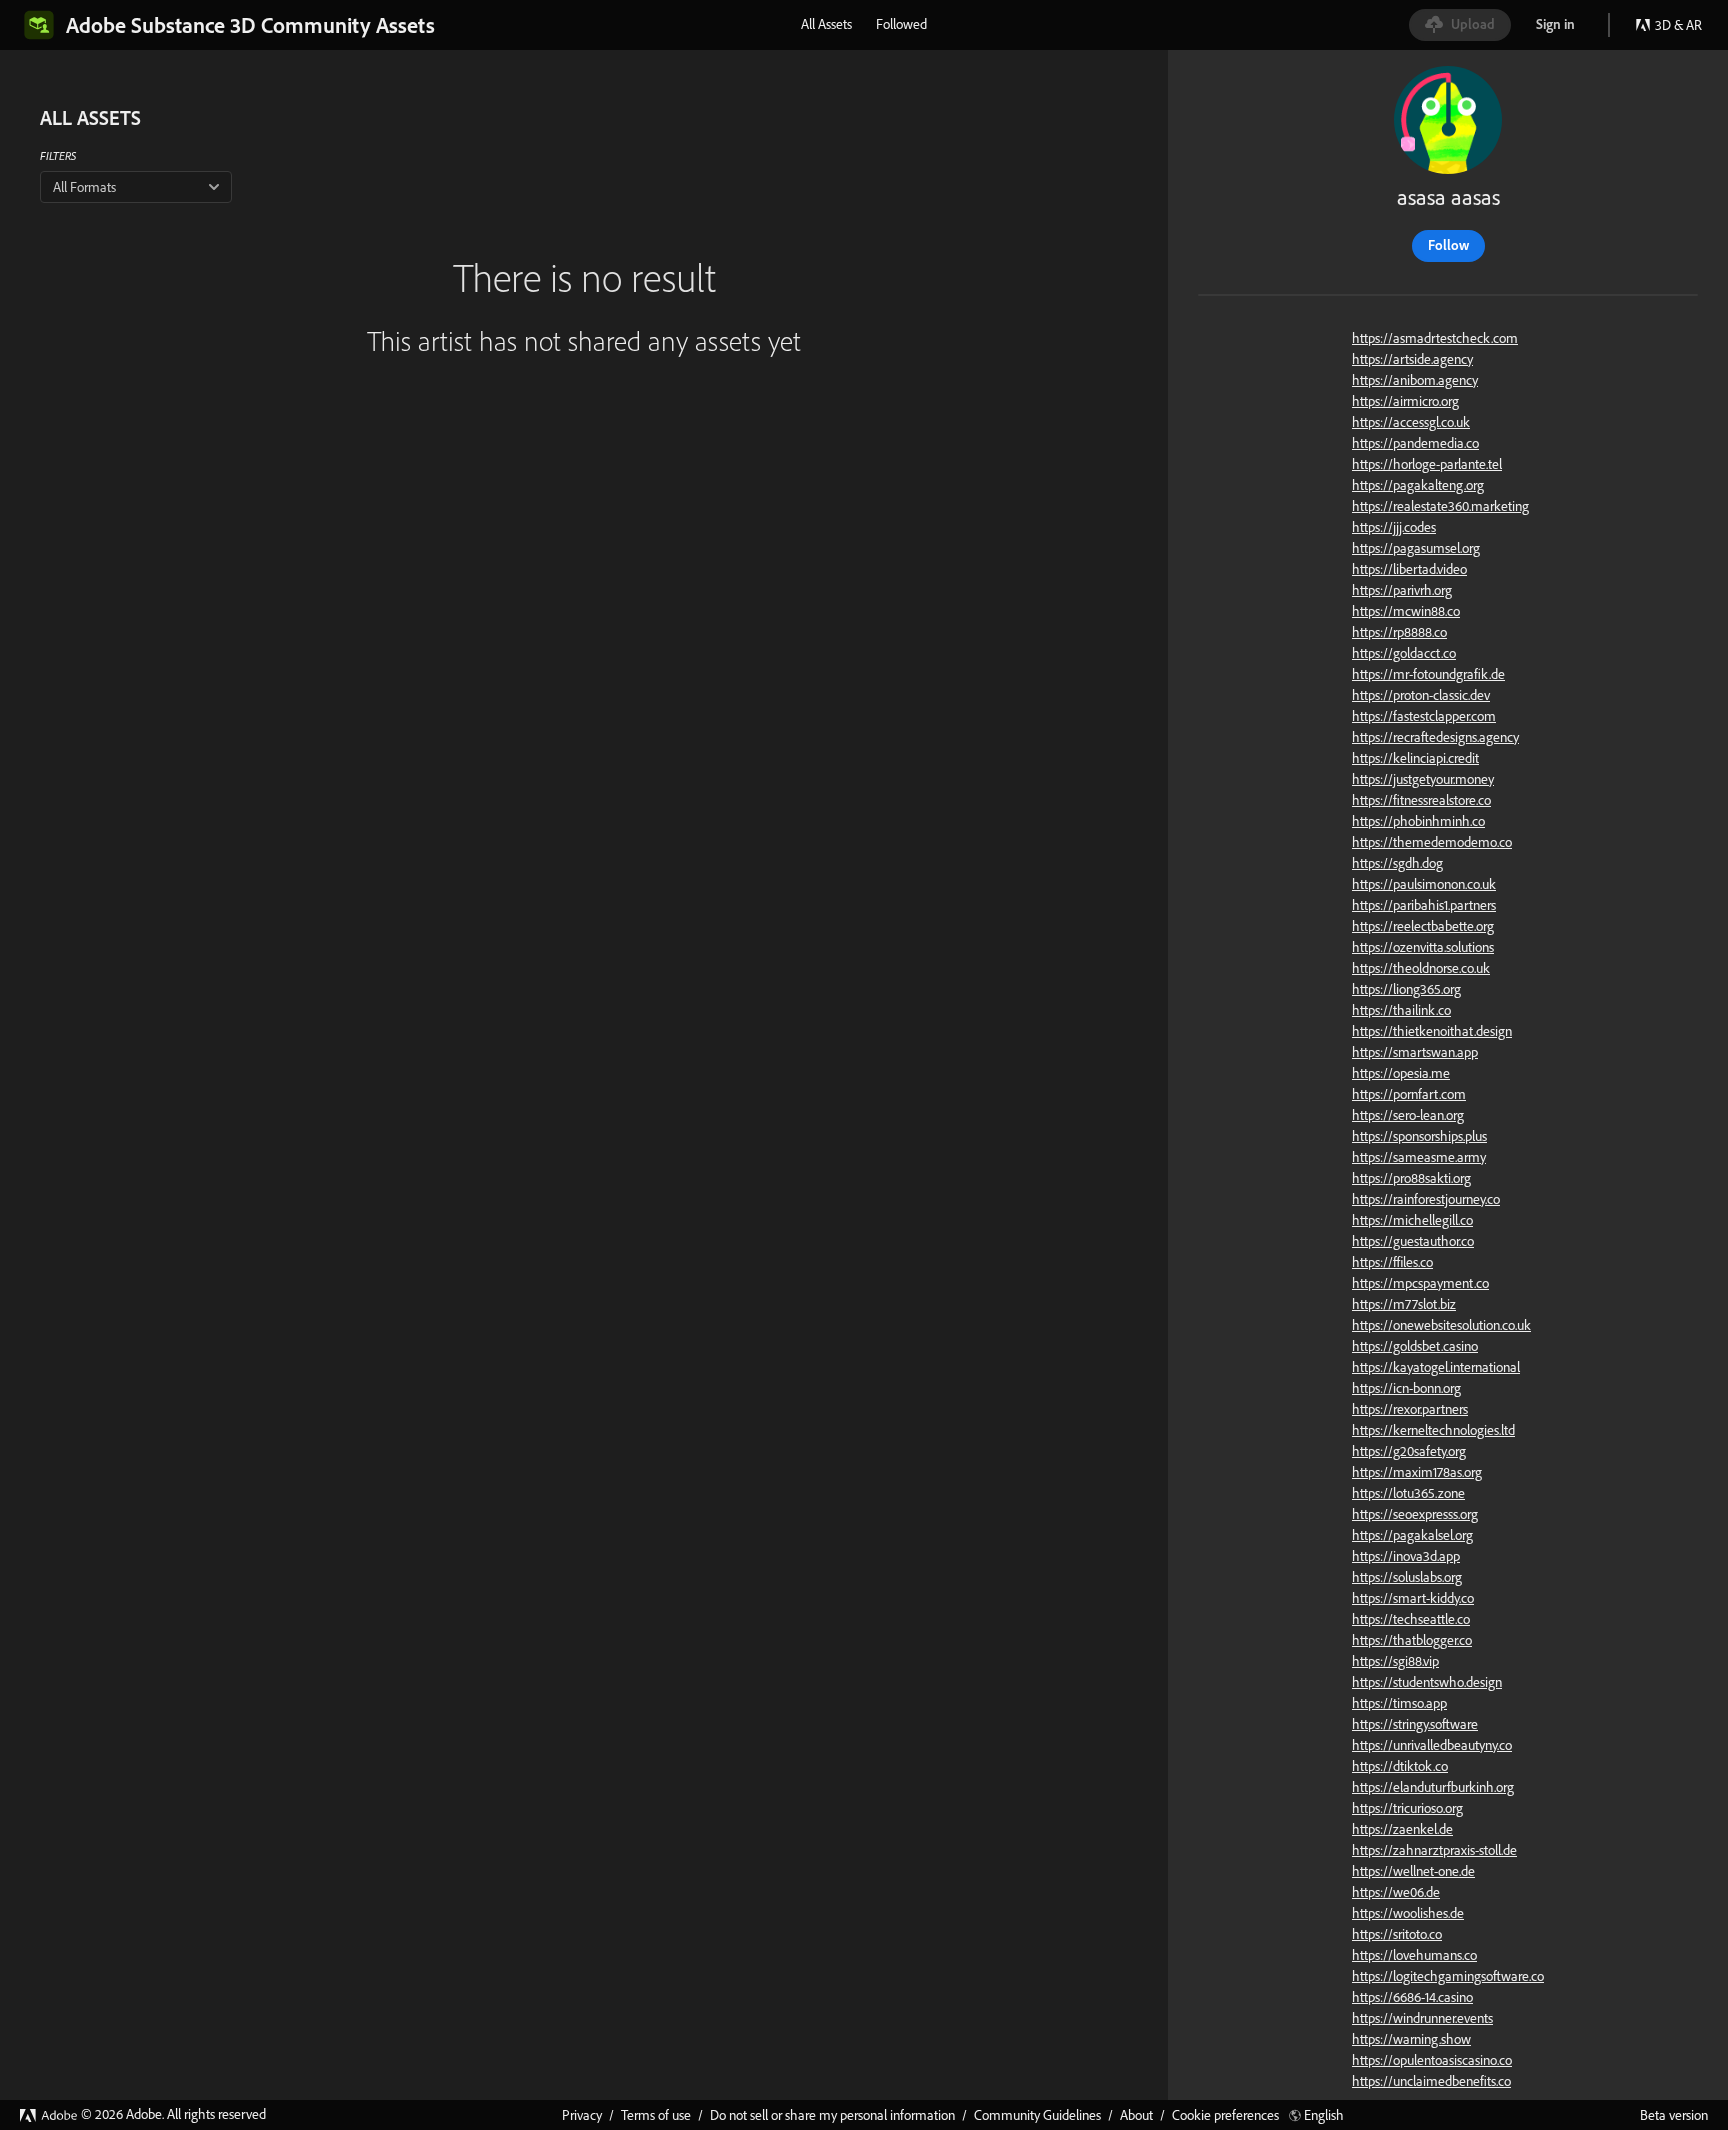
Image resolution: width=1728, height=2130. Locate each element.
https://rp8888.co (1399, 632)
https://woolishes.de (1408, 1913)
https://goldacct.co (1404, 653)
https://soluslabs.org (1407, 1577)
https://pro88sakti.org (1411, 1178)
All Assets (826, 24)
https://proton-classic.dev (1421, 695)
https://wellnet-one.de (1413, 1871)
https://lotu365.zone (1408, 1493)
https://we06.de (1396, 1892)
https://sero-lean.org (1408, 1115)
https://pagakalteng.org (1418, 485)
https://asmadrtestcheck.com (1435, 338)
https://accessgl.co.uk (1411, 422)
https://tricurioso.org (1407, 1808)
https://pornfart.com (1409, 1094)
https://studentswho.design (1427, 1682)
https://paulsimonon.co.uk (1424, 884)
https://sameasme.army (1419, 1157)
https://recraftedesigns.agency (1435, 737)
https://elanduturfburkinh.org (1433, 1787)
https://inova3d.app (1406, 1556)
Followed (901, 24)
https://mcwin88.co (1406, 611)
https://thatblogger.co (1412, 1640)
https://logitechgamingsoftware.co (1448, 1976)
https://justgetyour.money (1423, 779)
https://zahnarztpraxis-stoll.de (1434, 1850)
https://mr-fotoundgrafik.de (1428, 674)
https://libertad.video (1409, 569)
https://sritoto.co (1397, 1934)
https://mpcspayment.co (1420, 1283)
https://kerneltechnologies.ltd (1433, 1430)
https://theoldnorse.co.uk (1421, 968)
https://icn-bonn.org (1406, 1388)
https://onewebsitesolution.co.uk (1441, 1325)
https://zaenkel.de (1402, 1829)
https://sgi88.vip (1395, 1661)
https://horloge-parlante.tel (1427, 464)
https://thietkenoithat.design (1432, 1031)
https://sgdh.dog (1397, 863)
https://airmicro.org (1405, 401)
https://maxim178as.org (1417, 1472)
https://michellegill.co (1412, 1220)
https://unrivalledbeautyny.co (1432, 1745)
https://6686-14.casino (1412, 1997)
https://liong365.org (1406, 989)
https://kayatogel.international (1436, 1367)
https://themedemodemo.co (1432, 842)
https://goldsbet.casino (1415, 1346)
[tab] (826, 24)
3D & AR (1678, 25)
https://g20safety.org (1409, 1451)
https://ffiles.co (1392, 1262)
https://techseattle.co (1411, 1619)
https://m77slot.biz (1404, 1304)
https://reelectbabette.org (1423, 926)
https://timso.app (1399, 1703)
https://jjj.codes (1394, 527)
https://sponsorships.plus (1419, 1136)
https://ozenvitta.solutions (1423, 947)
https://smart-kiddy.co (1413, 1598)
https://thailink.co (1401, 1010)
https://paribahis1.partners (1424, 905)
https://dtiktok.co (1400, 1766)
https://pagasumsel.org (1416, 548)
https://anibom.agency (1415, 380)
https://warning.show (1411, 2039)
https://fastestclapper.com (1424, 716)
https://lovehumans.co (1414, 1955)
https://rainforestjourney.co (1426, 1199)
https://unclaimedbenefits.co (1431, 2081)
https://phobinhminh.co (1418, 821)
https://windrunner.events (1422, 2018)
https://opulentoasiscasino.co (1432, 2060)
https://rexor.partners (1410, 1409)
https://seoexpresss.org (1415, 1514)
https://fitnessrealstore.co (1421, 800)
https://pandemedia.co (1415, 443)
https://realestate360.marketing (1440, 506)
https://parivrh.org (1402, 590)
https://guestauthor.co (1413, 1241)
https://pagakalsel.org (1412, 1535)
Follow (1448, 245)
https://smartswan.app (1415, 1052)
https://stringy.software (1415, 1724)
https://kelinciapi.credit (1415, 758)
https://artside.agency (1412, 359)
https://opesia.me (1401, 1073)
